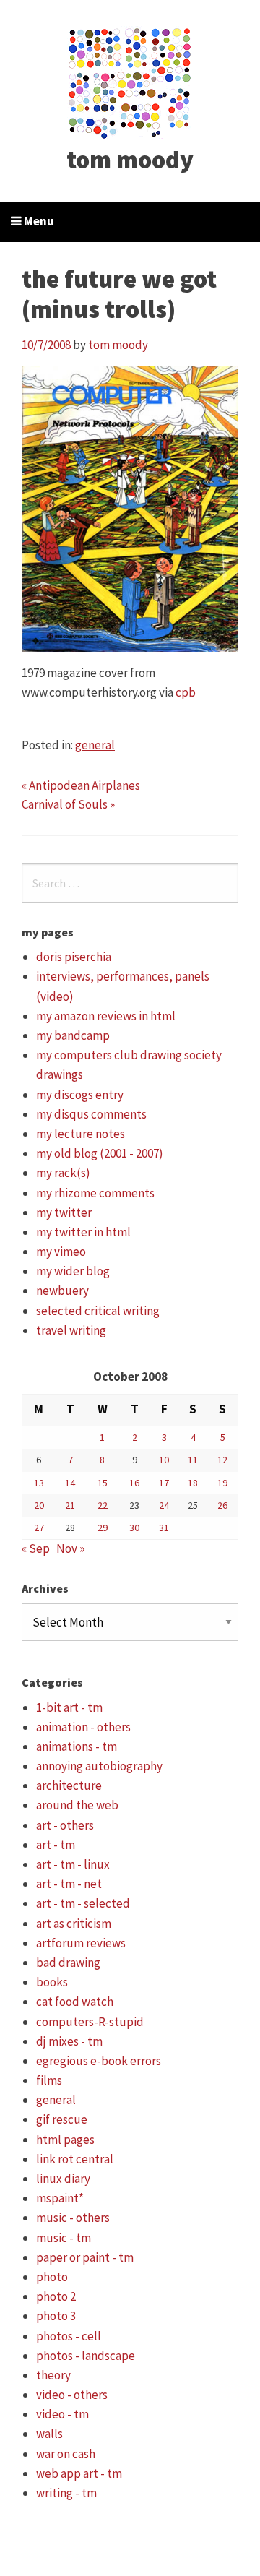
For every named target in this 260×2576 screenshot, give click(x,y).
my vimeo (61, 1252)
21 (70, 1505)
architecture (69, 1785)
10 (164, 1460)
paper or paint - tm (85, 2257)
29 (103, 1528)
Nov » (70, 1548)
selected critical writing (98, 1311)
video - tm (62, 2414)
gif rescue (62, 2119)
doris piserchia (74, 957)
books (52, 1982)
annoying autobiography (99, 1766)
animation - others (83, 1727)
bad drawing (68, 1963)
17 (164, 1483)
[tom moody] (130, 82)
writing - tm (66, 2493)
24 (164, 1505)
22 (103, 1505)
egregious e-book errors (99, 2061)
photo (52, 2277)
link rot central (75, 2159)
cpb (186, 692)
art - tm (56, 1845)
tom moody (130, 160)
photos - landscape (86, 2356)
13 (39, 1483)
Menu (38, 221)
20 (39, 1505)
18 (193, 1483)
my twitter (64, 1212)
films (49, 2080)
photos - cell (69, 2336)
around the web (77, 1805)
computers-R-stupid (90, 2022)
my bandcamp (73, 1035)
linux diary (63, 2179)
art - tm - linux (73, 1864)
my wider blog (73, 1271)
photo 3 (56, 2316)
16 (134, 1483)
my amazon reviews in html (106, 1016)
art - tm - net (69, 1884)
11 (193, 1460)
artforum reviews (81, 1943)
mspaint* (60, 2198)
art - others (65, 1825)
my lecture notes (81, 1134)
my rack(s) (63, 1173)
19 (222, 1483)
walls (49, 2434)
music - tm (64, 2238)
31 (164, 1528)
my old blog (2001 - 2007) (100, 1153)
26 (222, 1505)
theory (53, 2375)
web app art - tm (79, 2473)
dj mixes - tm (69, 2041)
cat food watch (75, 2002)
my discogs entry (80, 1095)
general (95, 745)
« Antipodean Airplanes (81, 785)
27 (39, 1528)
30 (134, 1528)
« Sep (36, 1548)
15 (103, 1483)
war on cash (66, 2454)
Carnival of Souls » (68, 804)
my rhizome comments (95, 1193)
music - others (73, 2218)
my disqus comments (91, 1114)
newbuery (62, 1291)
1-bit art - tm (69, 1707)
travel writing (71, 1330)
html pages (65, 2140)
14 (70, 1483)
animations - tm (77, 1746)
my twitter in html (83, 1232)
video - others (72, 2395)
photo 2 (56, 2296)
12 (222, 1460)
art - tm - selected (83, 1903)
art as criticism (74, 1924)
